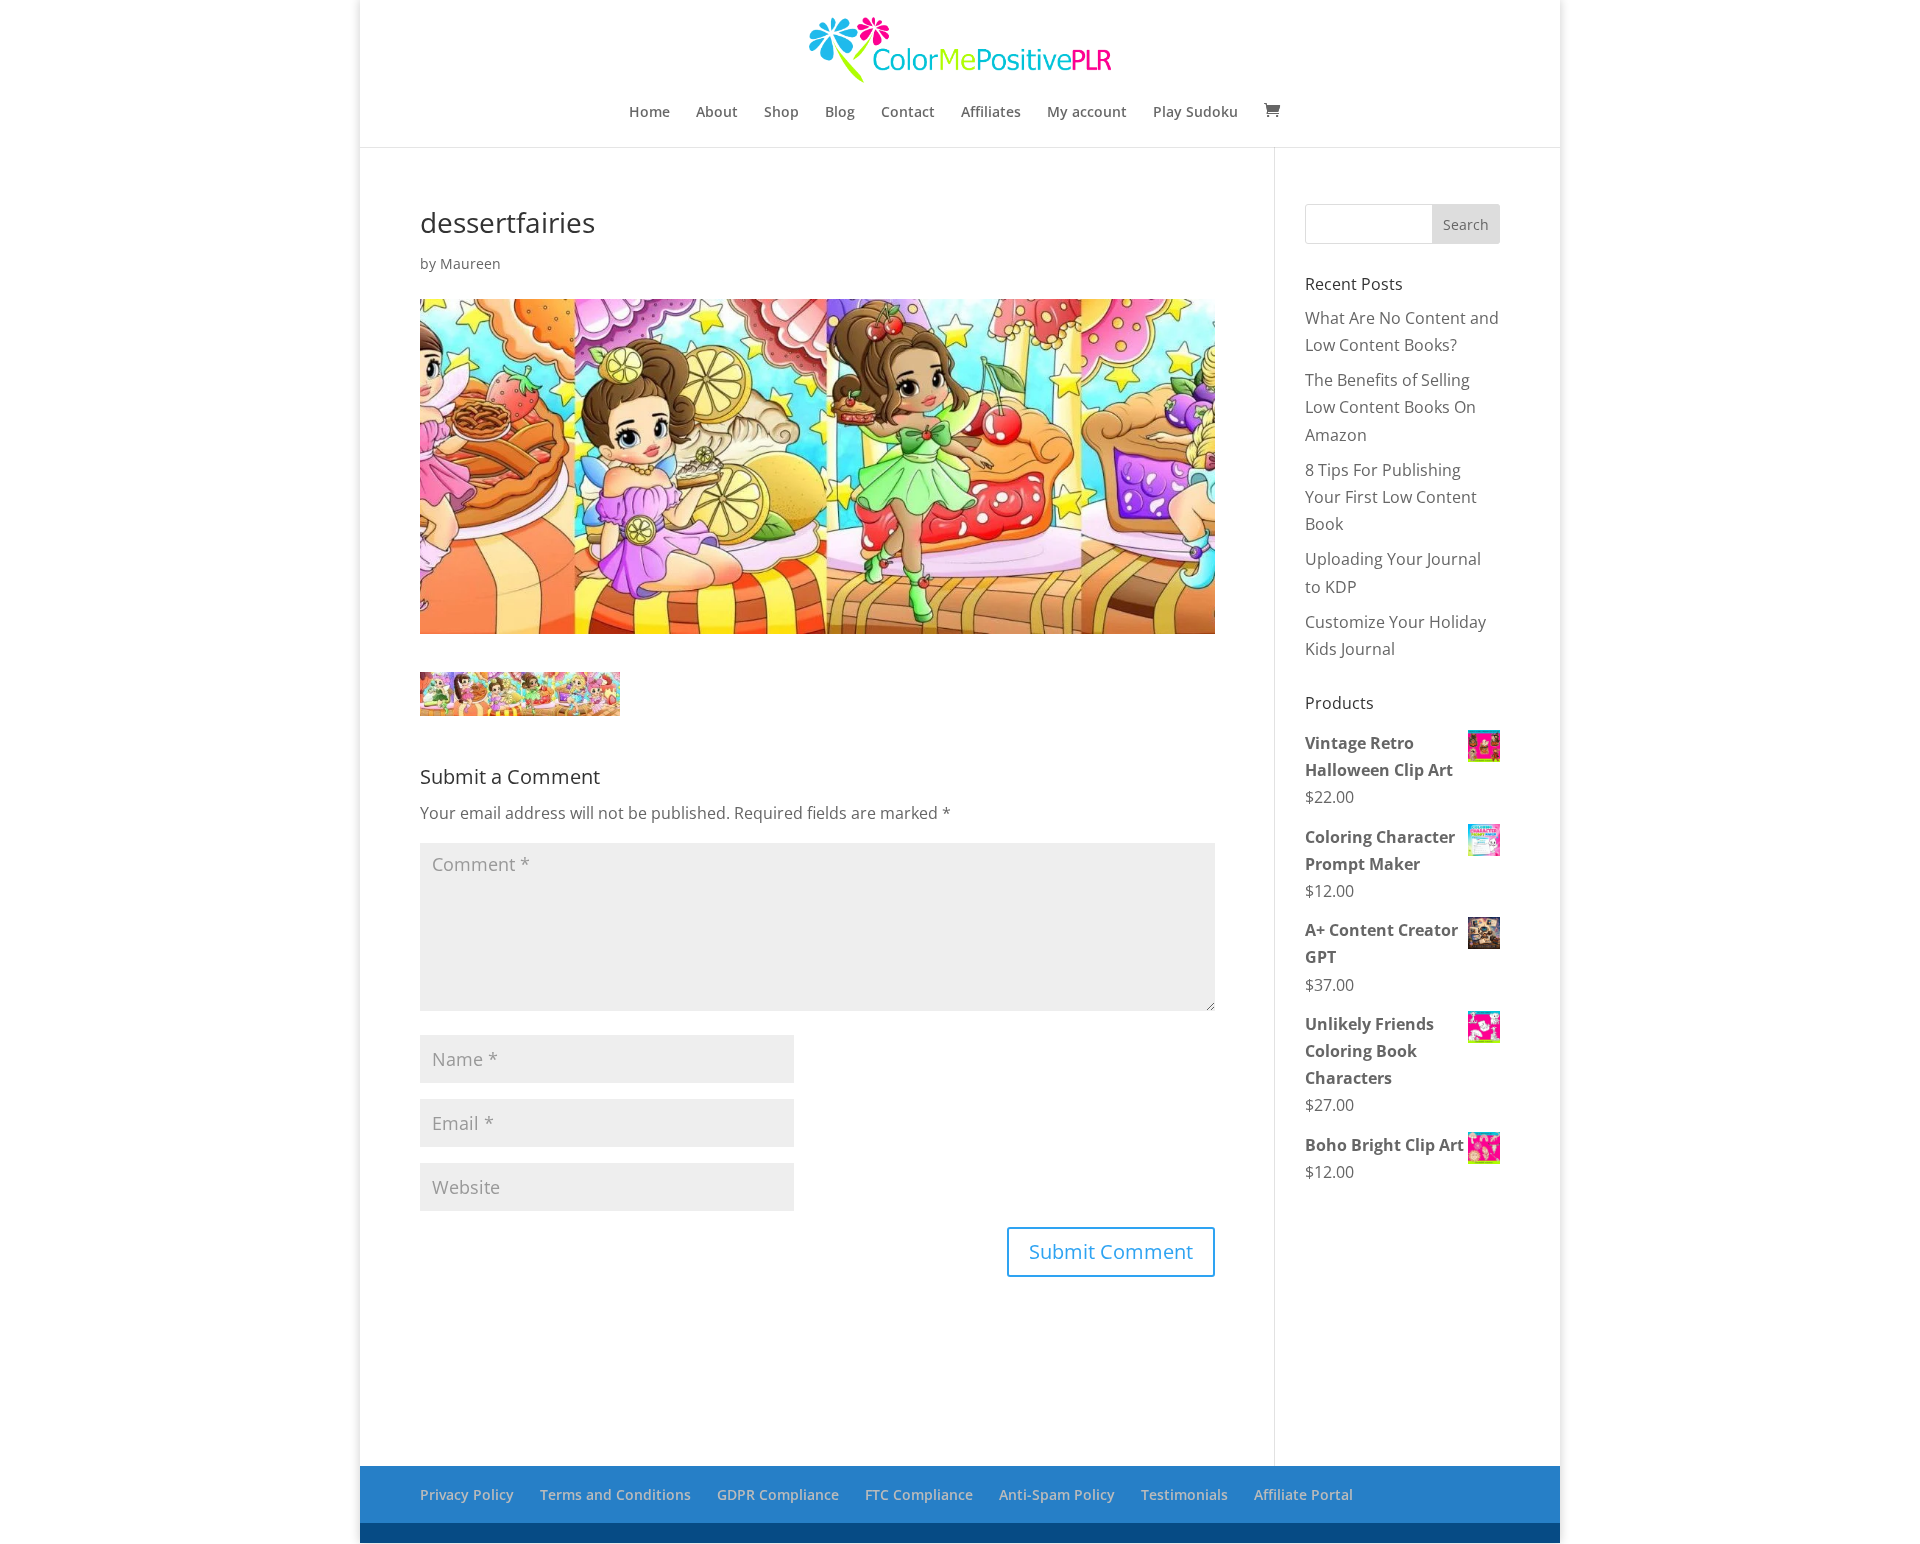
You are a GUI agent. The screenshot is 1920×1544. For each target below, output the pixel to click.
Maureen (470, 263)
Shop (781, 113)
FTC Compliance (919, 1494)
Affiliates (991, 113)
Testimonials (1184, 1494)
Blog (840, 113)
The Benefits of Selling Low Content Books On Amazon (1390, 407)
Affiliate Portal (1303, 1494)
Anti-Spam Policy (1057, 1494)
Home (649, 113)
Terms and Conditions (615, 1494)
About (717, 113)
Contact (908, 113)
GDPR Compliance (778, 1494)
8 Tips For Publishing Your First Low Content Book (1391, 497)
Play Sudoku (1195, 113)
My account (1087, 113)
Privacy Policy (467, 1494)
